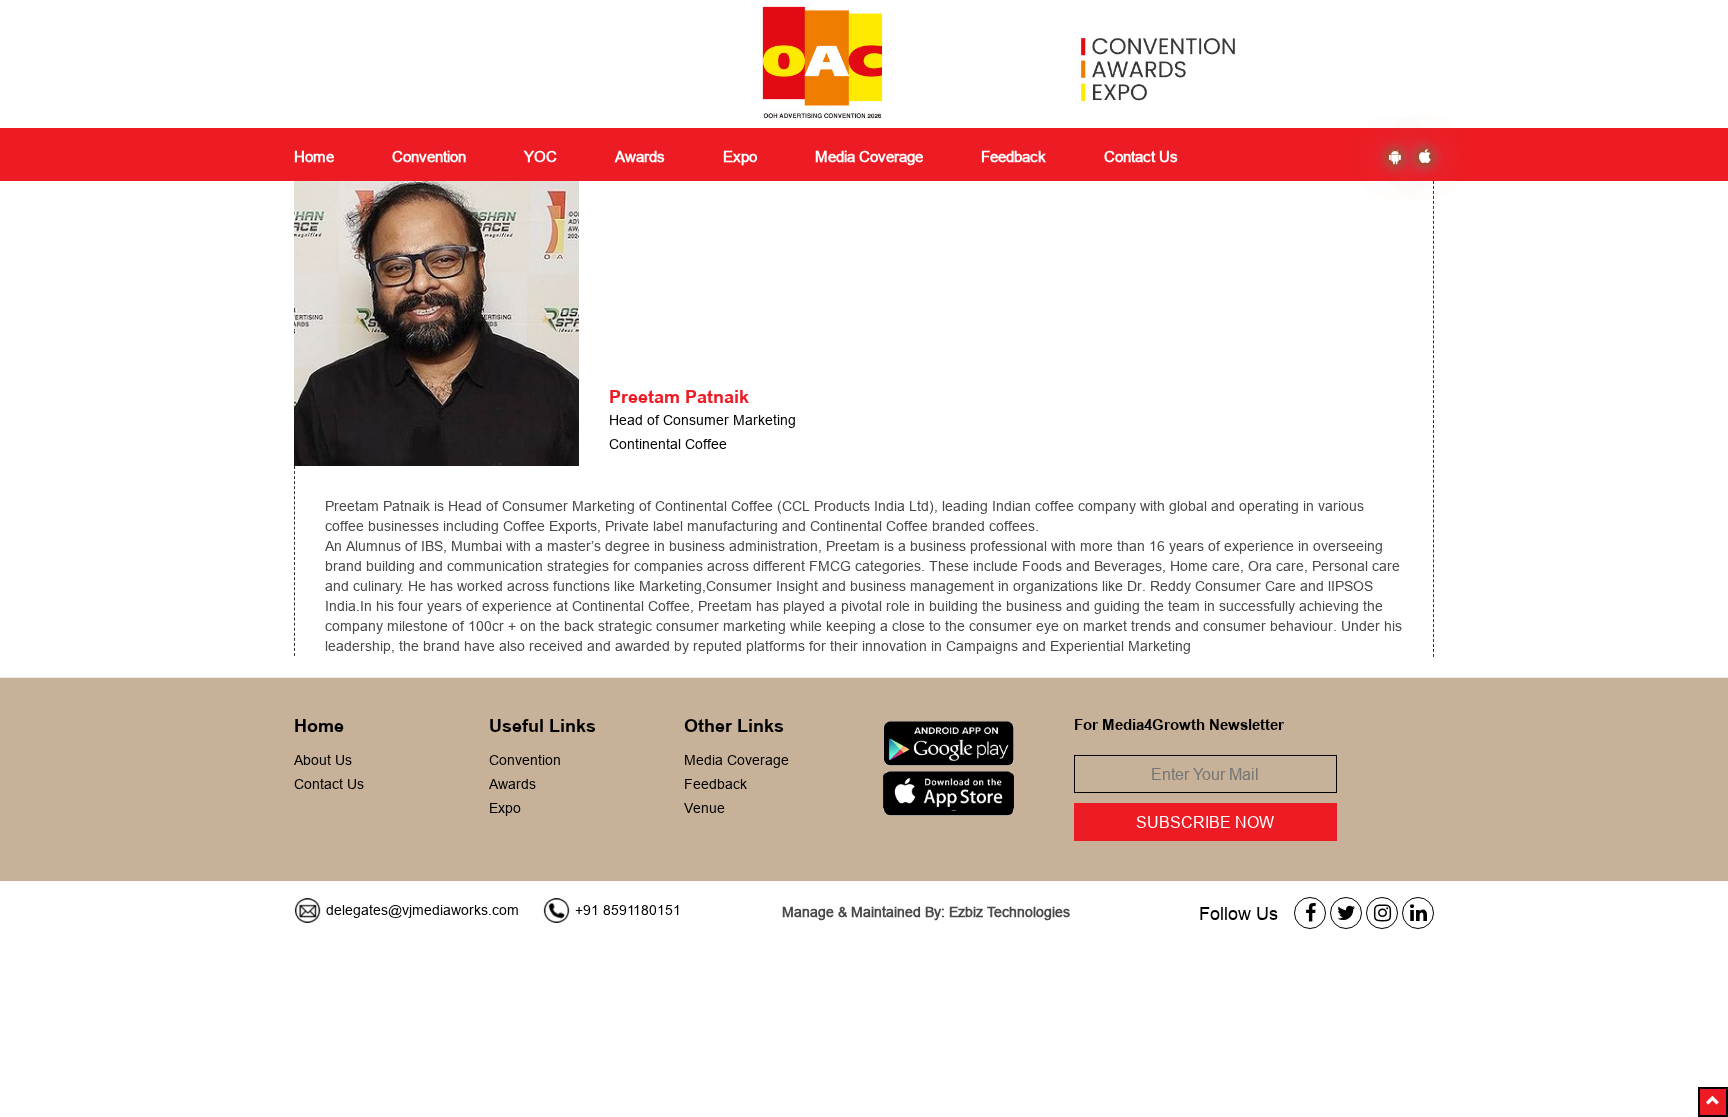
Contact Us (1141, 156)
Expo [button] (740, 156)
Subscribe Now (1205, 822)
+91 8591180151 (628, 910)
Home (314, 156)
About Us (323, 760)
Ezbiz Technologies (1009, 912)
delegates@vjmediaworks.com (422, 910)
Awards (512, 784)
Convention (525, 760)
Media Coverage (869, 156)
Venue (704, 808)
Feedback (715, 784)
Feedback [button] (1013, 156)
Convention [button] (429, 156)
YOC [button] (540, 156)
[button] (1713, 1102)
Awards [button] (640, 156)
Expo (505, 808)
